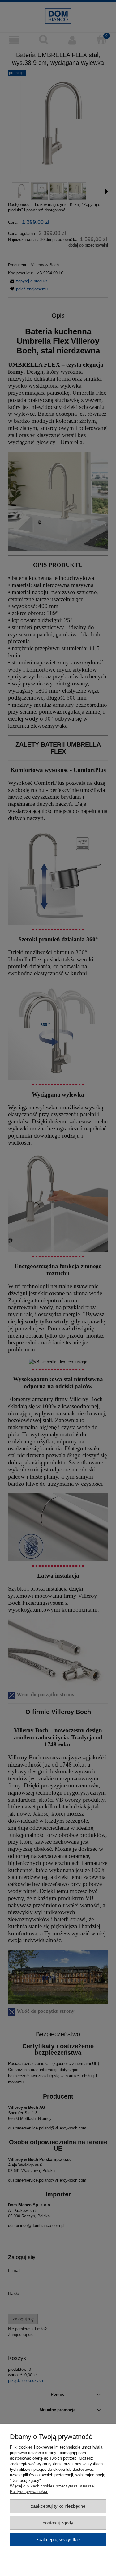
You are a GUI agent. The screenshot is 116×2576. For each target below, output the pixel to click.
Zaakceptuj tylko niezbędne (58, 2506)
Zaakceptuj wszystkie (58, 2539)
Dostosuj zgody (58, 2523)
